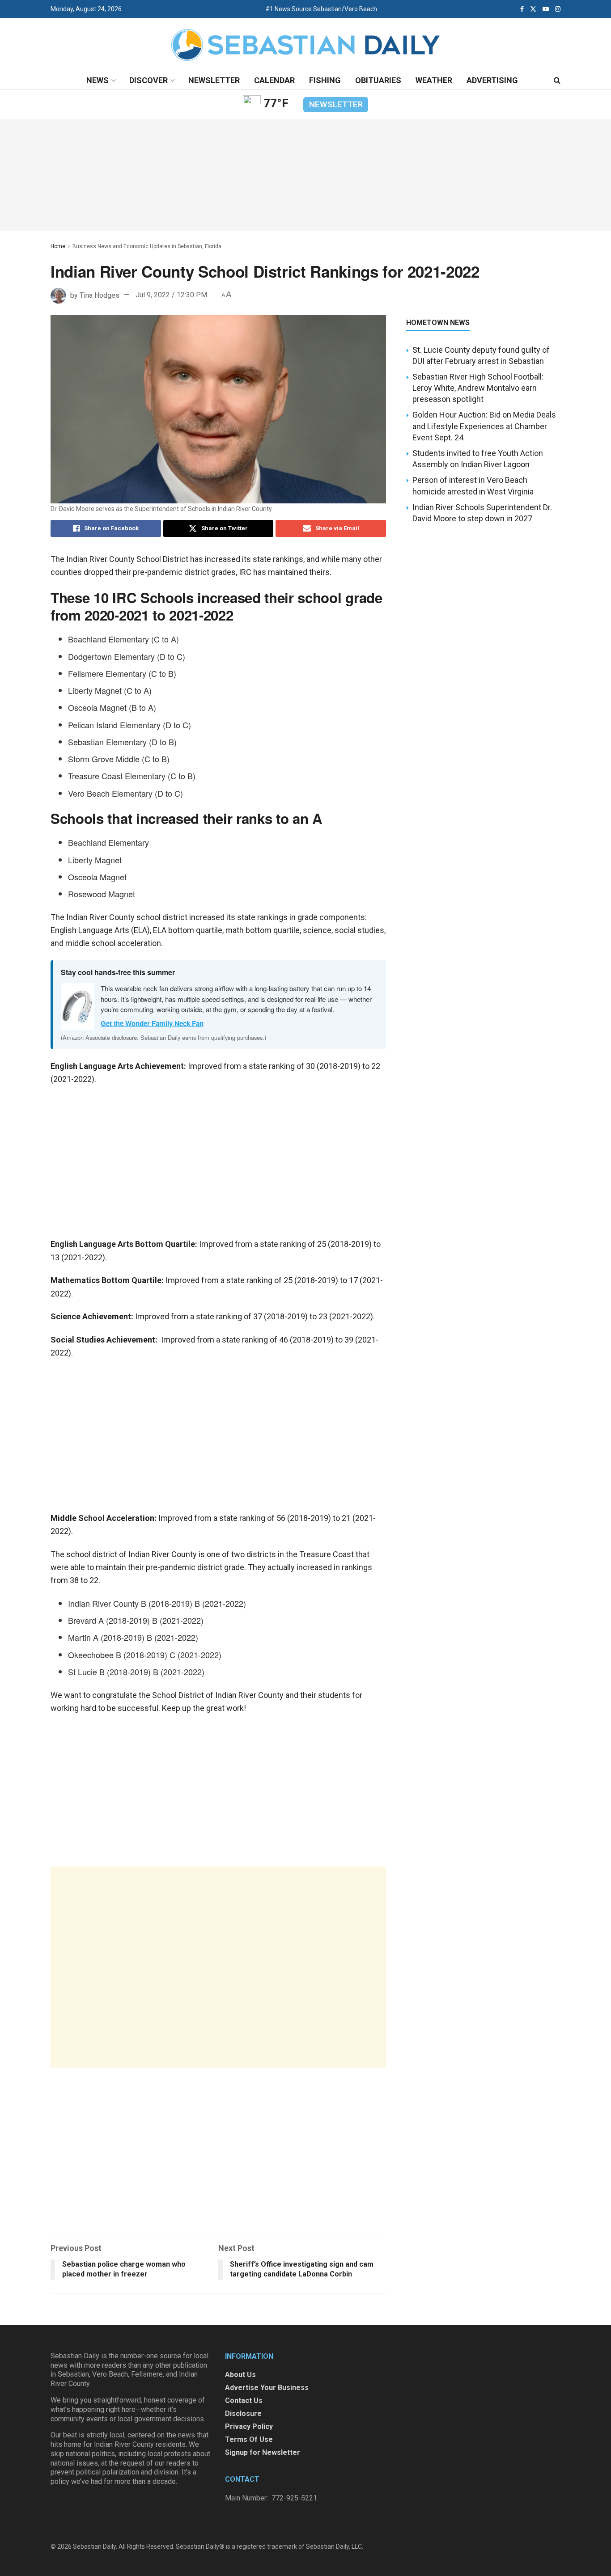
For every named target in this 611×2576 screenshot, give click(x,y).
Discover (149, 80)
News (98, 80)
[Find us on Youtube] (546, 9)
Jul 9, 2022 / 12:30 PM (171, 295)
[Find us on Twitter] (533, 9)
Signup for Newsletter (263, 2452)
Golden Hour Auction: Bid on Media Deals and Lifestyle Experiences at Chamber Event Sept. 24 (484, 426)
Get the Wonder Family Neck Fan (152, 1023)
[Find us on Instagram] (558, 9)
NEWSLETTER (336, 104)
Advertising (492, 80)
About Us (240, 2375)
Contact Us (244, 2401)
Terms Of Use (249, 2439)
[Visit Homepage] (305, 45)
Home (58, 246)
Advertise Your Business (267, 2388)
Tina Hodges (100, 295)
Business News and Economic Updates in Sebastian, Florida (147, 246)
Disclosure (243, 2413)
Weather (434, 80)
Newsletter (214, 80)
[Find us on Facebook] (522, 9)
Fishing (325, 80)
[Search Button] (557, 80)
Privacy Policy (249, 2426)
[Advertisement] (218, 1967)
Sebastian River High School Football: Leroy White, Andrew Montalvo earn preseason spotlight (478, 388)
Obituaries (378, 80)
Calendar (274, 80)
